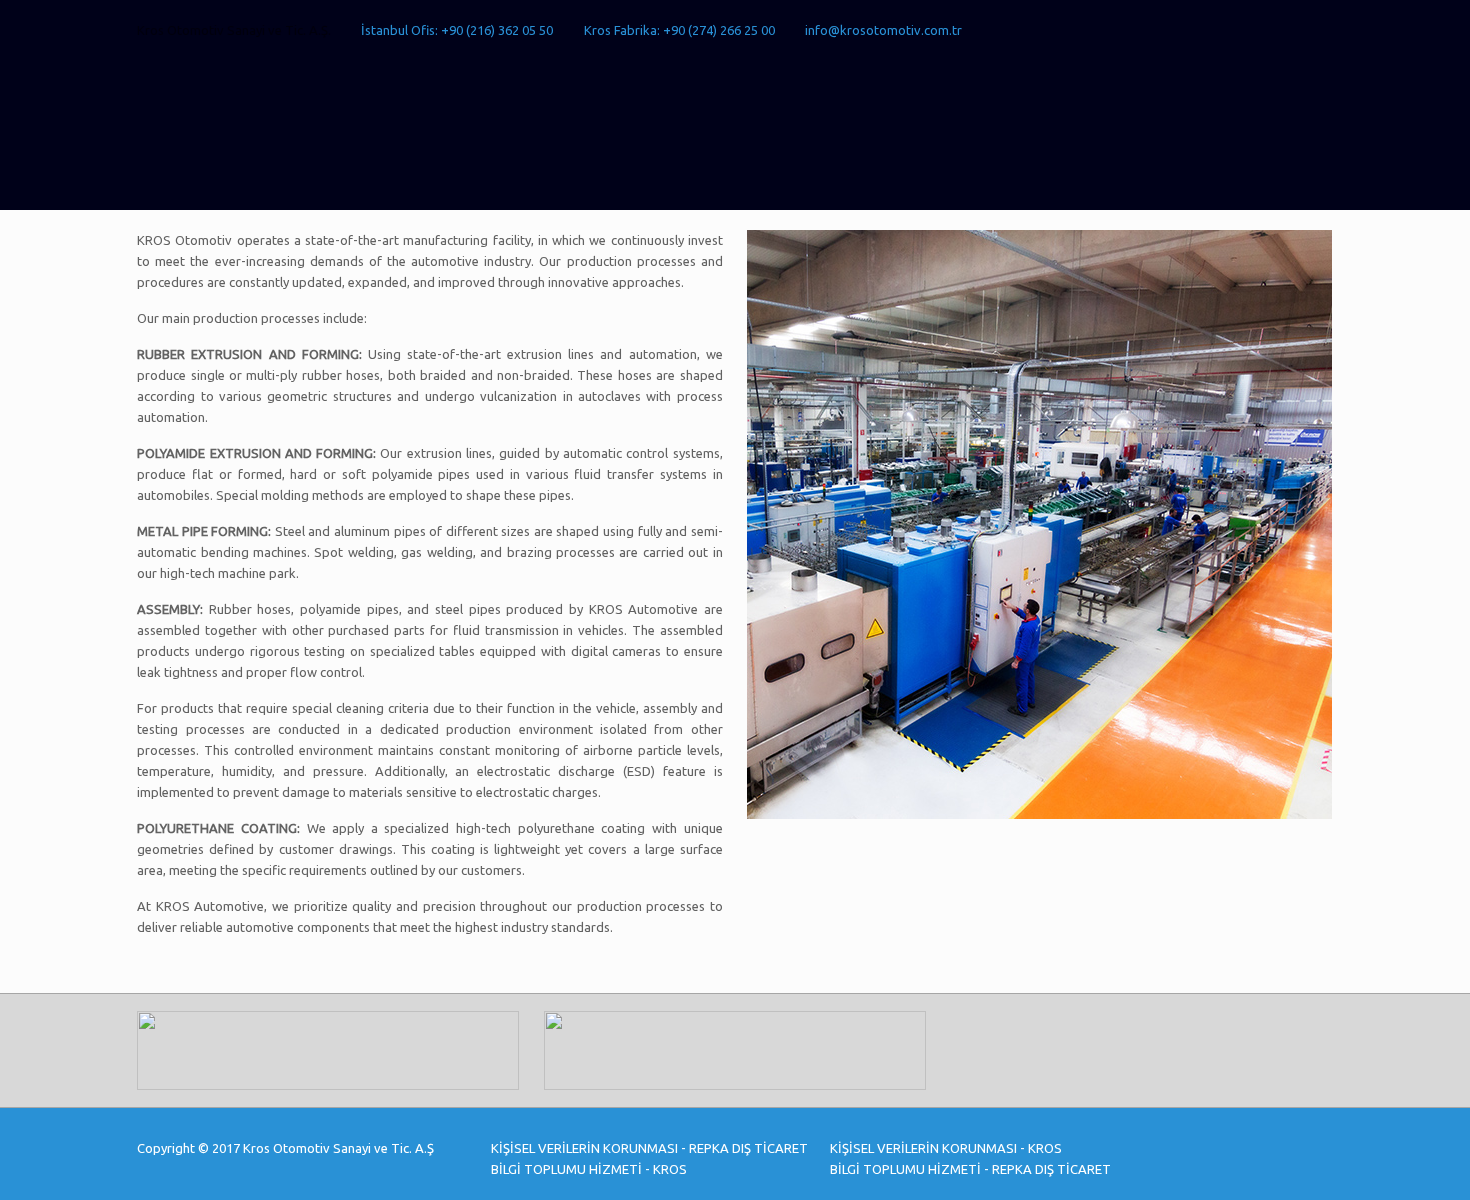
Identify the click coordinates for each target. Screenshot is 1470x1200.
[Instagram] (1322, 29)
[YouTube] (1268, 29)
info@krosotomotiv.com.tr (883, 30)
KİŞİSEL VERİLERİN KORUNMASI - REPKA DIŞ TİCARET (649, 1148)
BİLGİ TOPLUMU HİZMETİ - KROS (589, 1169)
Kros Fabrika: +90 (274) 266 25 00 (679, 30)
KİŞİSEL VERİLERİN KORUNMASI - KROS (946, 1148)
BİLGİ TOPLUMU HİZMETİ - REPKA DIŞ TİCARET (970, 1169)
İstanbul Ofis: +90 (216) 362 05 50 (457, 30)
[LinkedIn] (1295, 29)
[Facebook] (1241, 29)
